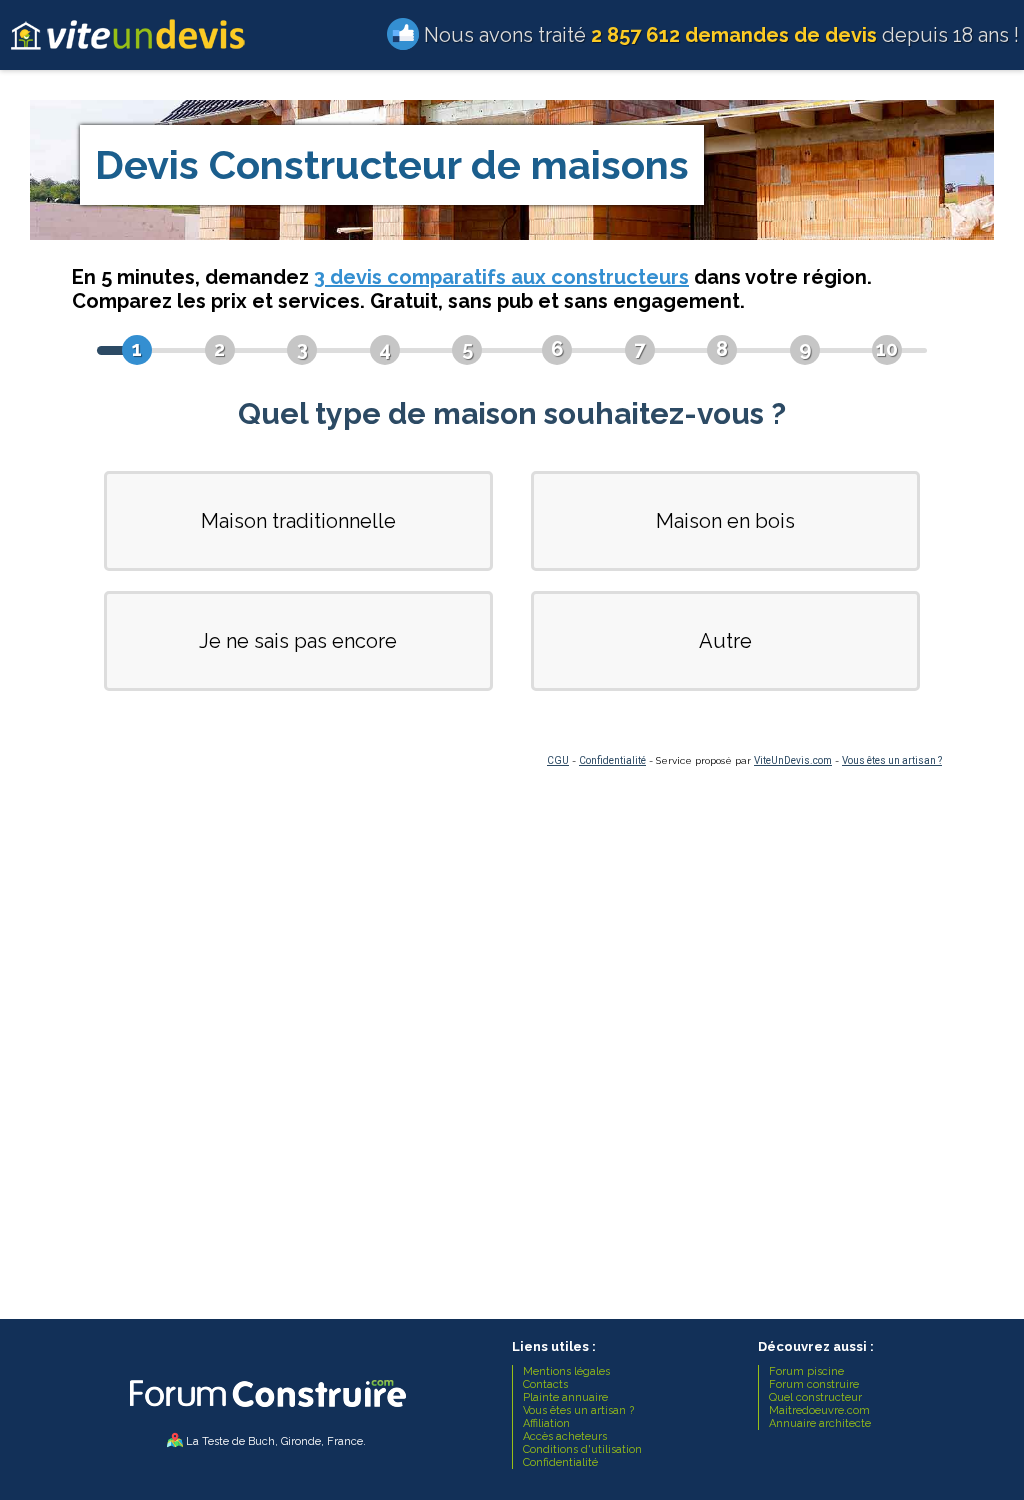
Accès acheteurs (565, 1436)
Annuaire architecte (820, 1423)
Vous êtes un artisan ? (892, 760)
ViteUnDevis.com (793, 760)
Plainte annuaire (565, 1397)
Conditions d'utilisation (582, 1449)
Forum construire (814, 1384)
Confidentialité (612, 760)
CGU (558, 760)
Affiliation (546, 1423)
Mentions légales (566, 1371)
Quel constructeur (815, 1397)
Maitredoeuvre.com (819, 1410)
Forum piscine (806, 1371)
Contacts (545, 1384)
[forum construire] (266, 1412)
